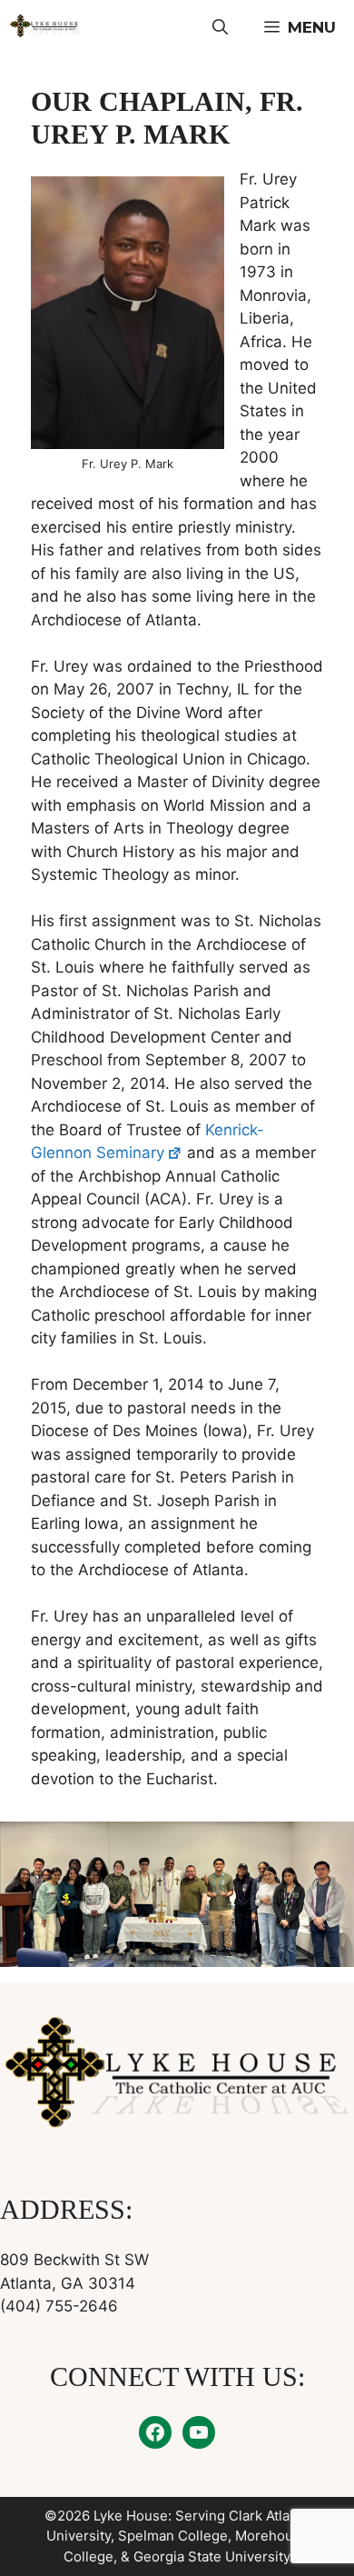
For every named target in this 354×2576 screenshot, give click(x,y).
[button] (220, 27)
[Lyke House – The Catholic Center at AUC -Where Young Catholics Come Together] (45, 27)
